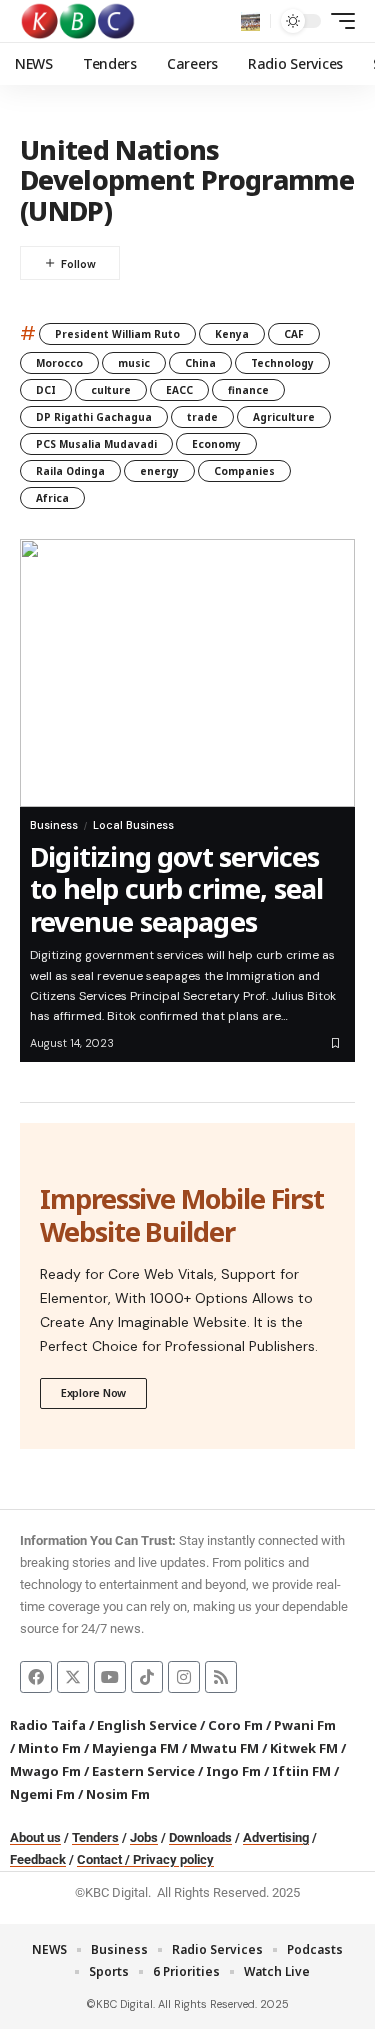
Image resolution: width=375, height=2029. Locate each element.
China (200, 363)
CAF (294, 334)
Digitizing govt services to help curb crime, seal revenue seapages (177, 889)
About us (35, 1837)
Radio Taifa (48, 1725)
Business (54, 825)
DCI (46, 390)
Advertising (276, 1837)
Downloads (200, 1837)
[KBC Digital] (78, 21)
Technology (282, 363)
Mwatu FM (224, 1748)
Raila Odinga (70, 471)
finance (248, 390)
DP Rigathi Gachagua (94, 417)
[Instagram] (184, 1677)
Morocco (59, 363)
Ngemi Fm (42, 1794)
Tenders (95, 1837)
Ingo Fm (233, 1771)
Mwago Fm (45, 1771)
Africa (52, 498)
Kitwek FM (304, 1748)
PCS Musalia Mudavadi (96, 444)
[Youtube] (110, 1677)
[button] (250, 21)
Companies (244, 471)
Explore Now (93, 1392)
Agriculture (284, 417)
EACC (179, 390)
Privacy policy (173, 1859)
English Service (147, 1725)
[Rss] (221, 1677)
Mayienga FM (135, 1748)
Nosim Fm (116, 1794)
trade (202, 417)
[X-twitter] (73, 1677)
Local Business (133, 825)
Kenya (232, 334)
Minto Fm (49, 1748)
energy (159, 471)
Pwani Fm (305, 1725)
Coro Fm (235, 1725)
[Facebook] (36, 1677)
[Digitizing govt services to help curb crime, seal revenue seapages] (187, 673)
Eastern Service (143, 1771)
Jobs (144, 1837)
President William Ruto (117, 334)
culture (111, 390)
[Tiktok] (147, 1677)
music (134, 363)
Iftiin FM (301, 1771)
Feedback (38, 1859)
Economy (216, 444)
